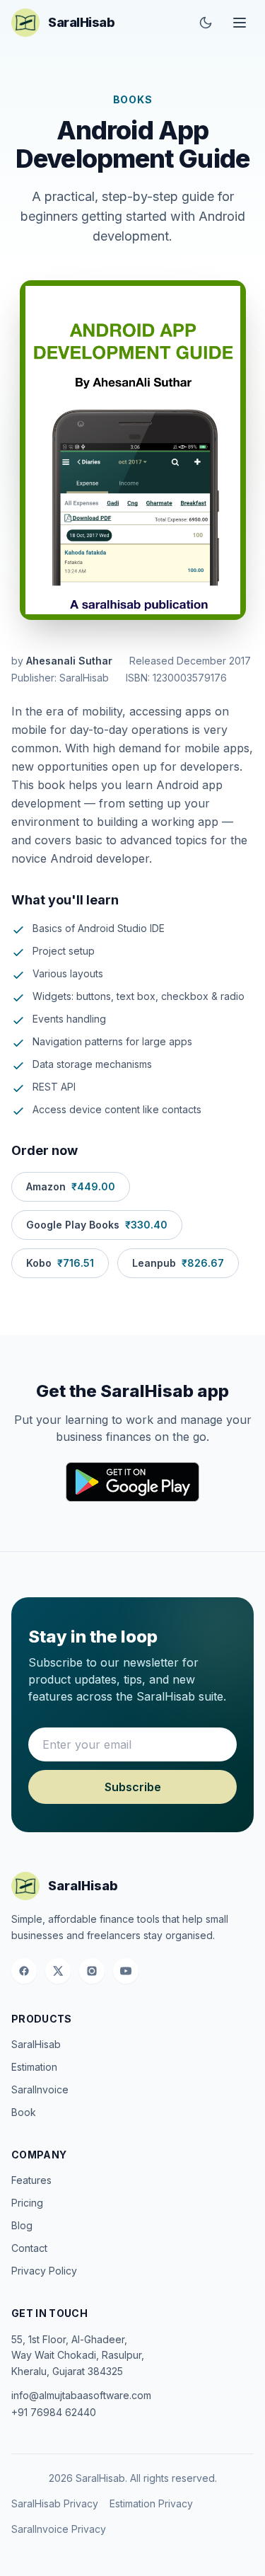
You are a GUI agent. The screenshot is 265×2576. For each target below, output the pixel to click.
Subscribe (133, 1787)
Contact (29, 2248)
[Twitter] (58, 1971)
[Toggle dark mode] (206, 23)
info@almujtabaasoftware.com (81, 2395)
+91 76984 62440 (54, 2412)
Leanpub (178, 1263)
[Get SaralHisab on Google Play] (132, 1482)
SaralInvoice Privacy (59, 2529)
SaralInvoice (40, 2089)
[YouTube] (126, 1971)
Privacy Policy (44, 2271)
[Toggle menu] (240, 23)
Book (24, 2112)
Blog (22, 2225)
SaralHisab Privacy (55, 2503)
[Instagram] (92, 1971)
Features (31, 2180)
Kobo (60, 1263)
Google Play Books (97, 1225)
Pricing (27, 2203)
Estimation (34, 2067)
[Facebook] (24, 1971)
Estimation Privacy (151, 2503)
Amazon (71, 1186)
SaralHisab (36, 2044)
